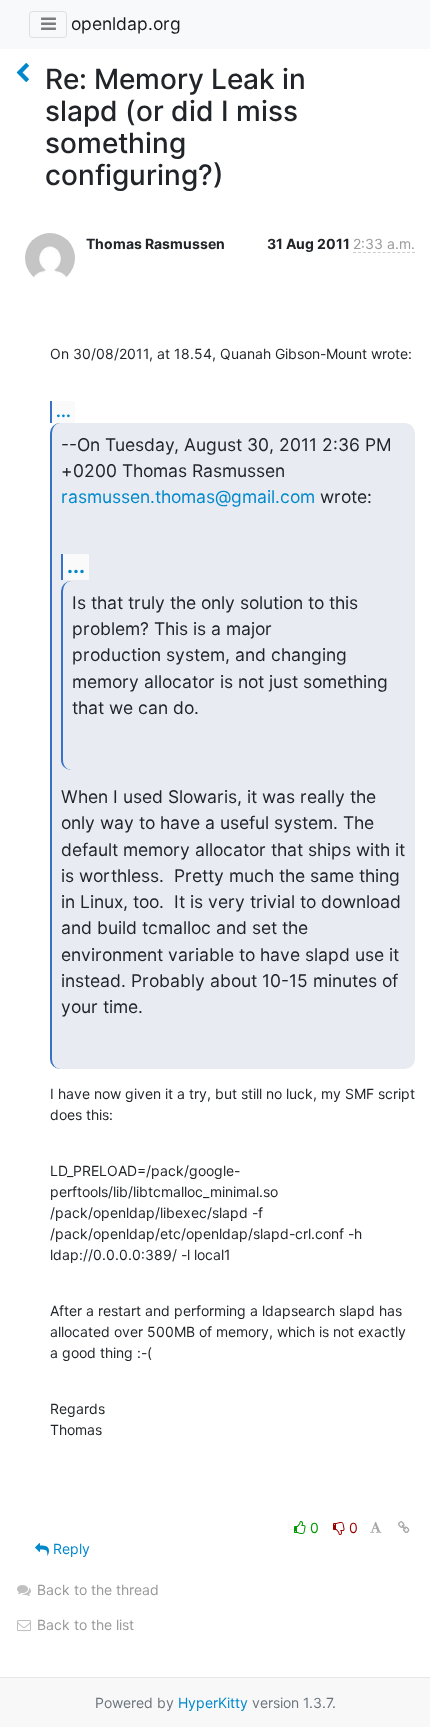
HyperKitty (213, 1702)
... (63, 411)
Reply (69, 1548)
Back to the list (83, 1624)
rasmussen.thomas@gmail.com (188, 496)
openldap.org (126, 23)
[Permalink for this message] (404, 1527)
